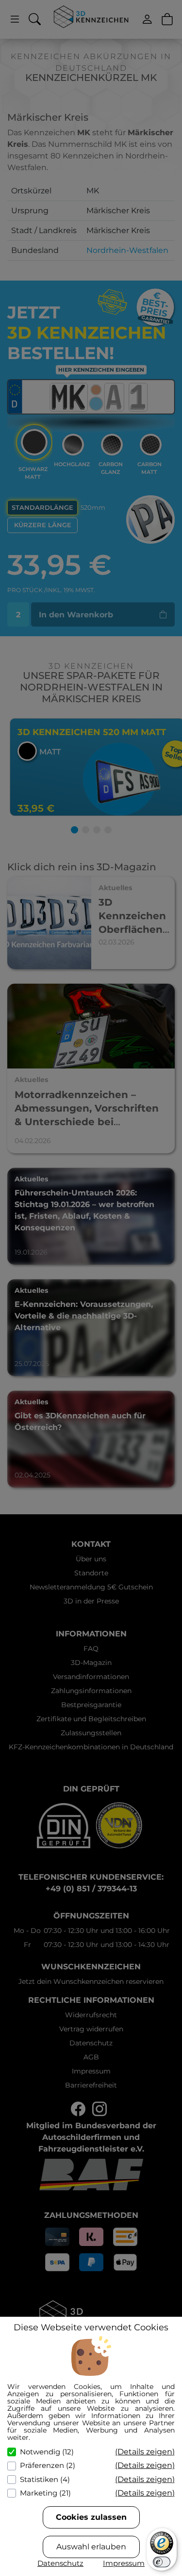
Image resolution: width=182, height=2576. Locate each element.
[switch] (162, 2562)
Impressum (124, 2563)
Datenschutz (60, 2563)
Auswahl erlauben (91, 2547)
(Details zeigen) (145, 2452)
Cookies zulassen (91, 2517)
